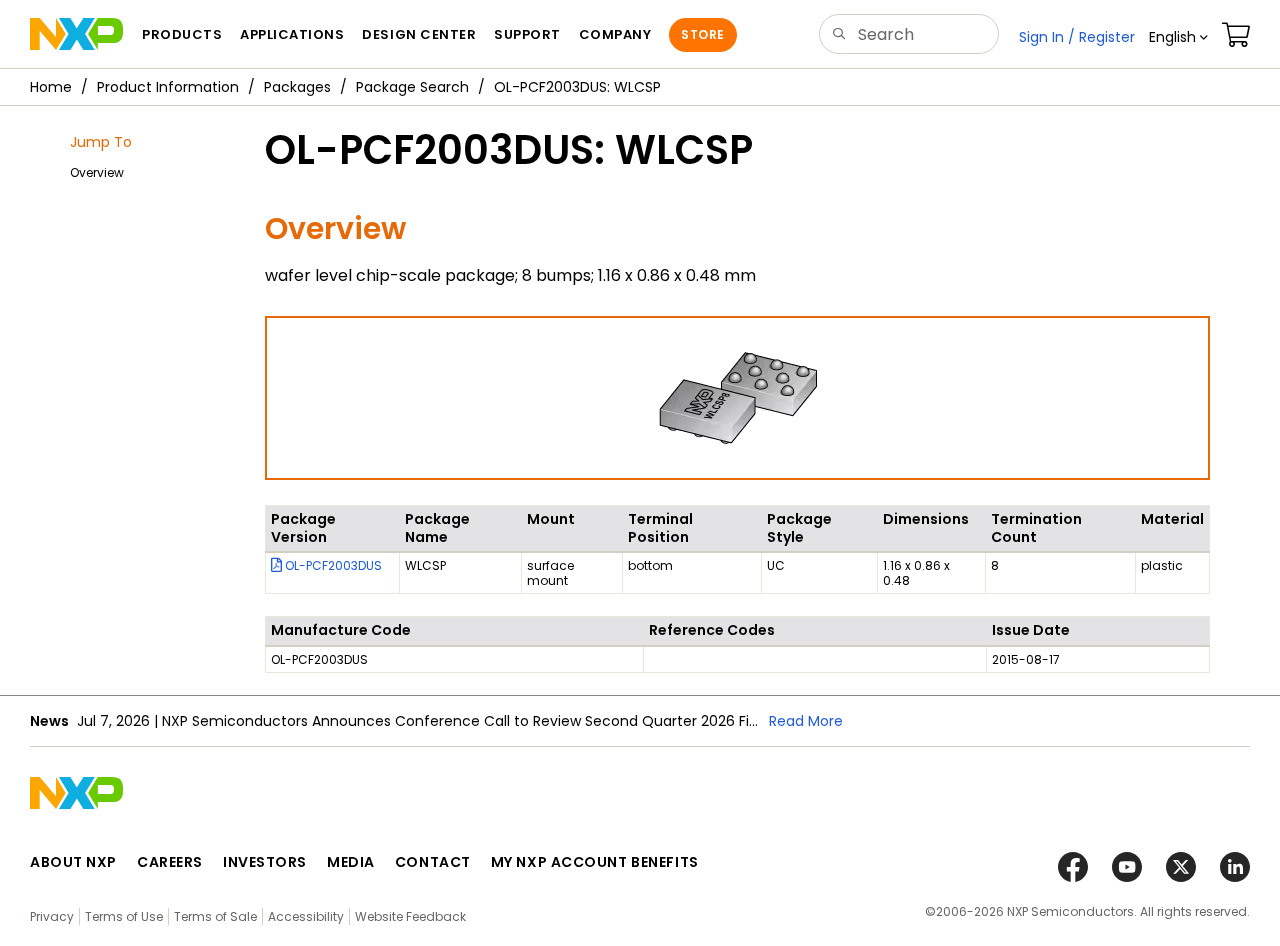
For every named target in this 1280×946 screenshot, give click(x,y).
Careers (170, 862)
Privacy (52, 916)
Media (351, 862)
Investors (265, 862)
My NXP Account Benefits (595, 862)
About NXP (73, 862)
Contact (433, 862)
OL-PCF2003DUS (332, 565)
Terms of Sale (215, 916)
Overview (97, 172)
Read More (806, 721)
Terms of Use (124, 916)
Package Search (412, 87)
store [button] (702, 34)
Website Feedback (410, 916)
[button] (1178, 37)
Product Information (168, 87)
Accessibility (306, 916)
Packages (297, 87)
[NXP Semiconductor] (76, 34)
